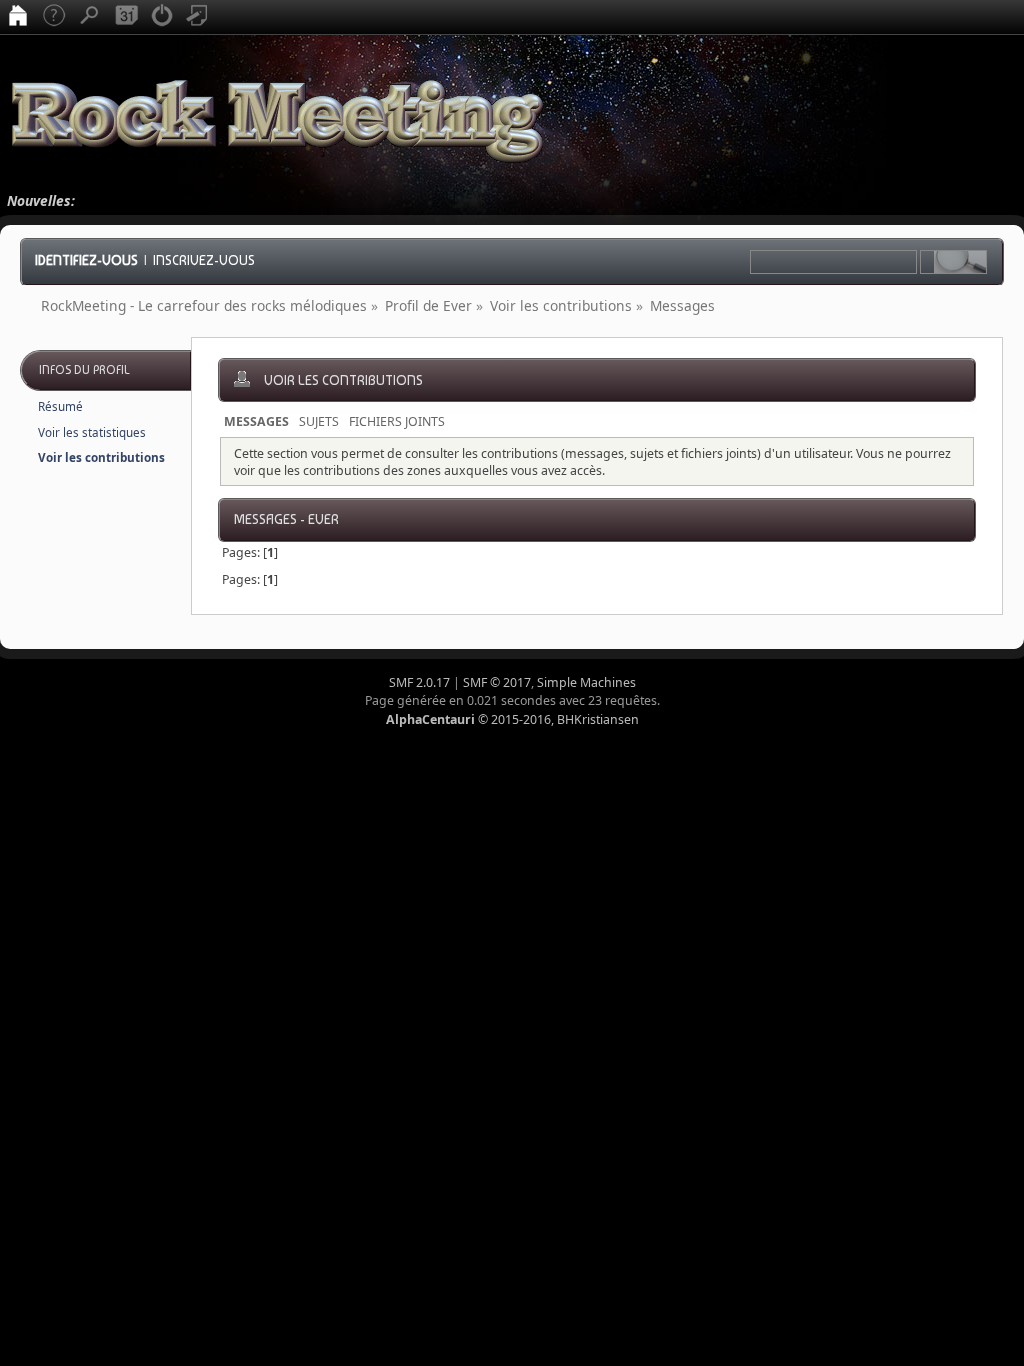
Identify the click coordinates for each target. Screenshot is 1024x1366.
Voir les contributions (101, 457)
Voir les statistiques (92, 432)
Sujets (319, 421)
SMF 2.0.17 (419, 682)
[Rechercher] (90, 17)
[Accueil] (18, 17)
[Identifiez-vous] (162, 17)
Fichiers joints (397, 421)
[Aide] (54, 17)
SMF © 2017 (497, 682)
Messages (256, 421)
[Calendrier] (126, 17)
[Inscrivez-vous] (198, 17)
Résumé (60, 406)
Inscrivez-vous (204, 260)
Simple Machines (586, 682)
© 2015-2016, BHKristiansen (512, 719)
